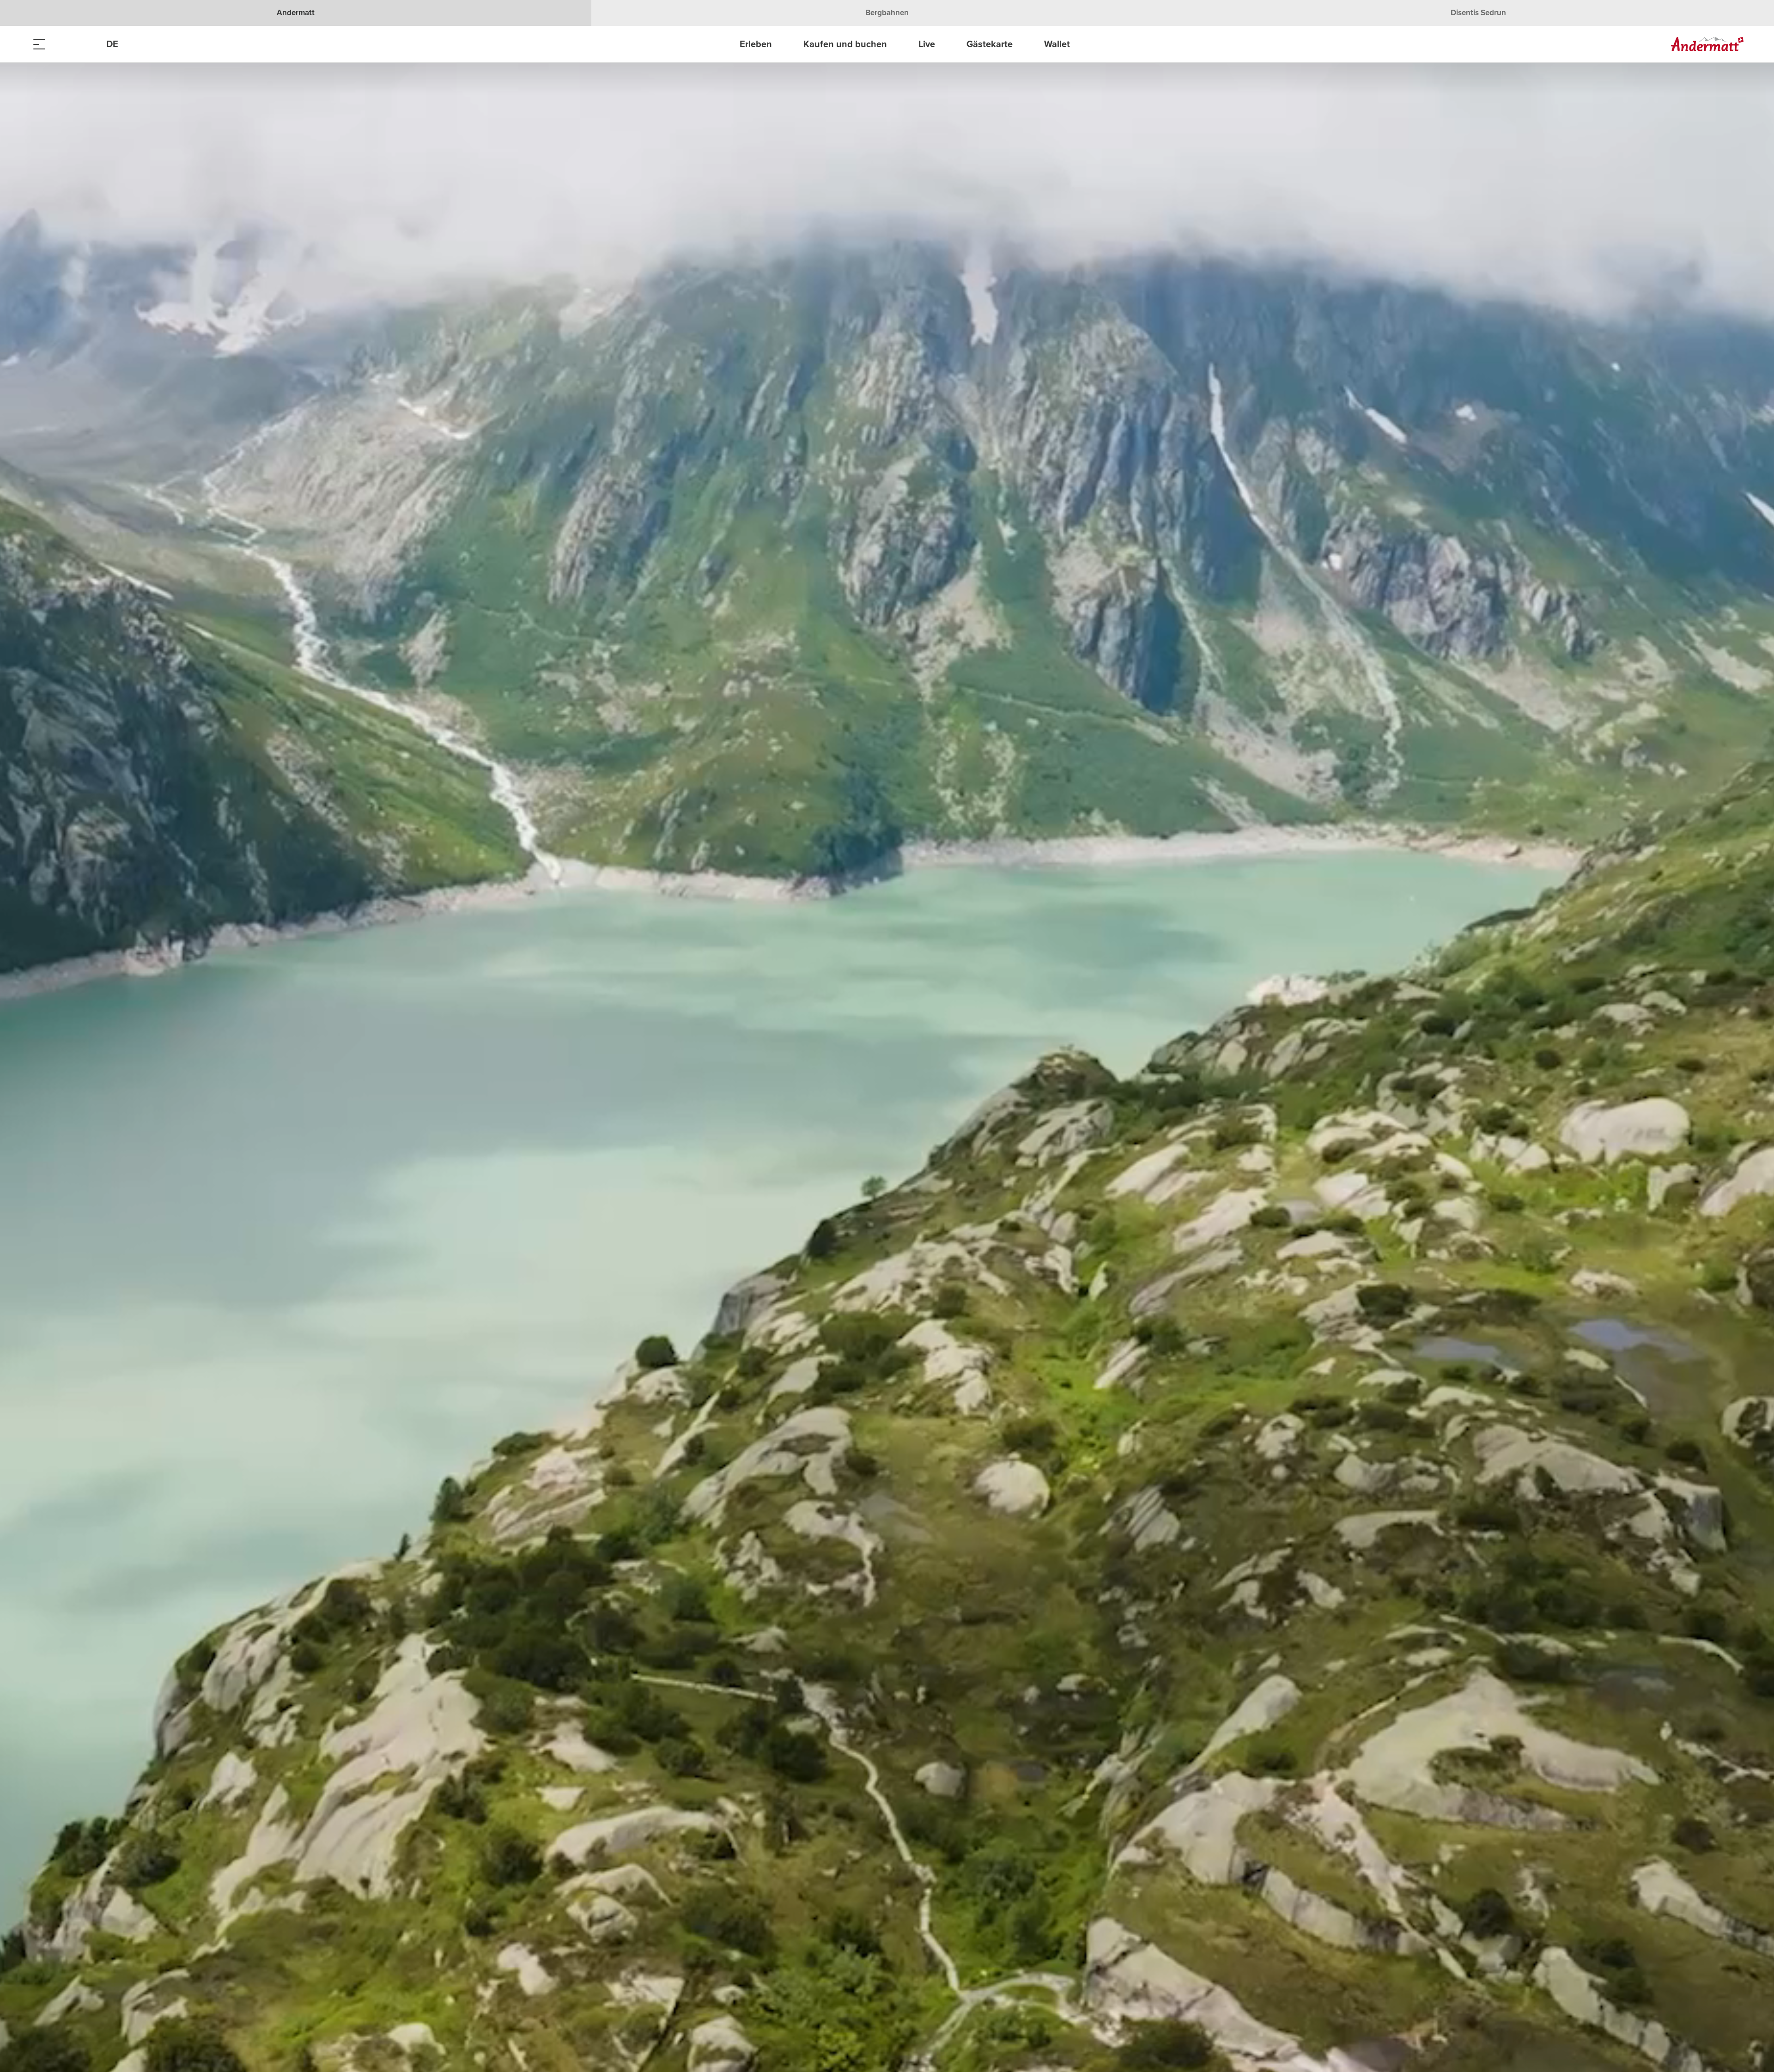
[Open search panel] (62, 44)
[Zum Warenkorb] (85, 44)
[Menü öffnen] (39, 44)
